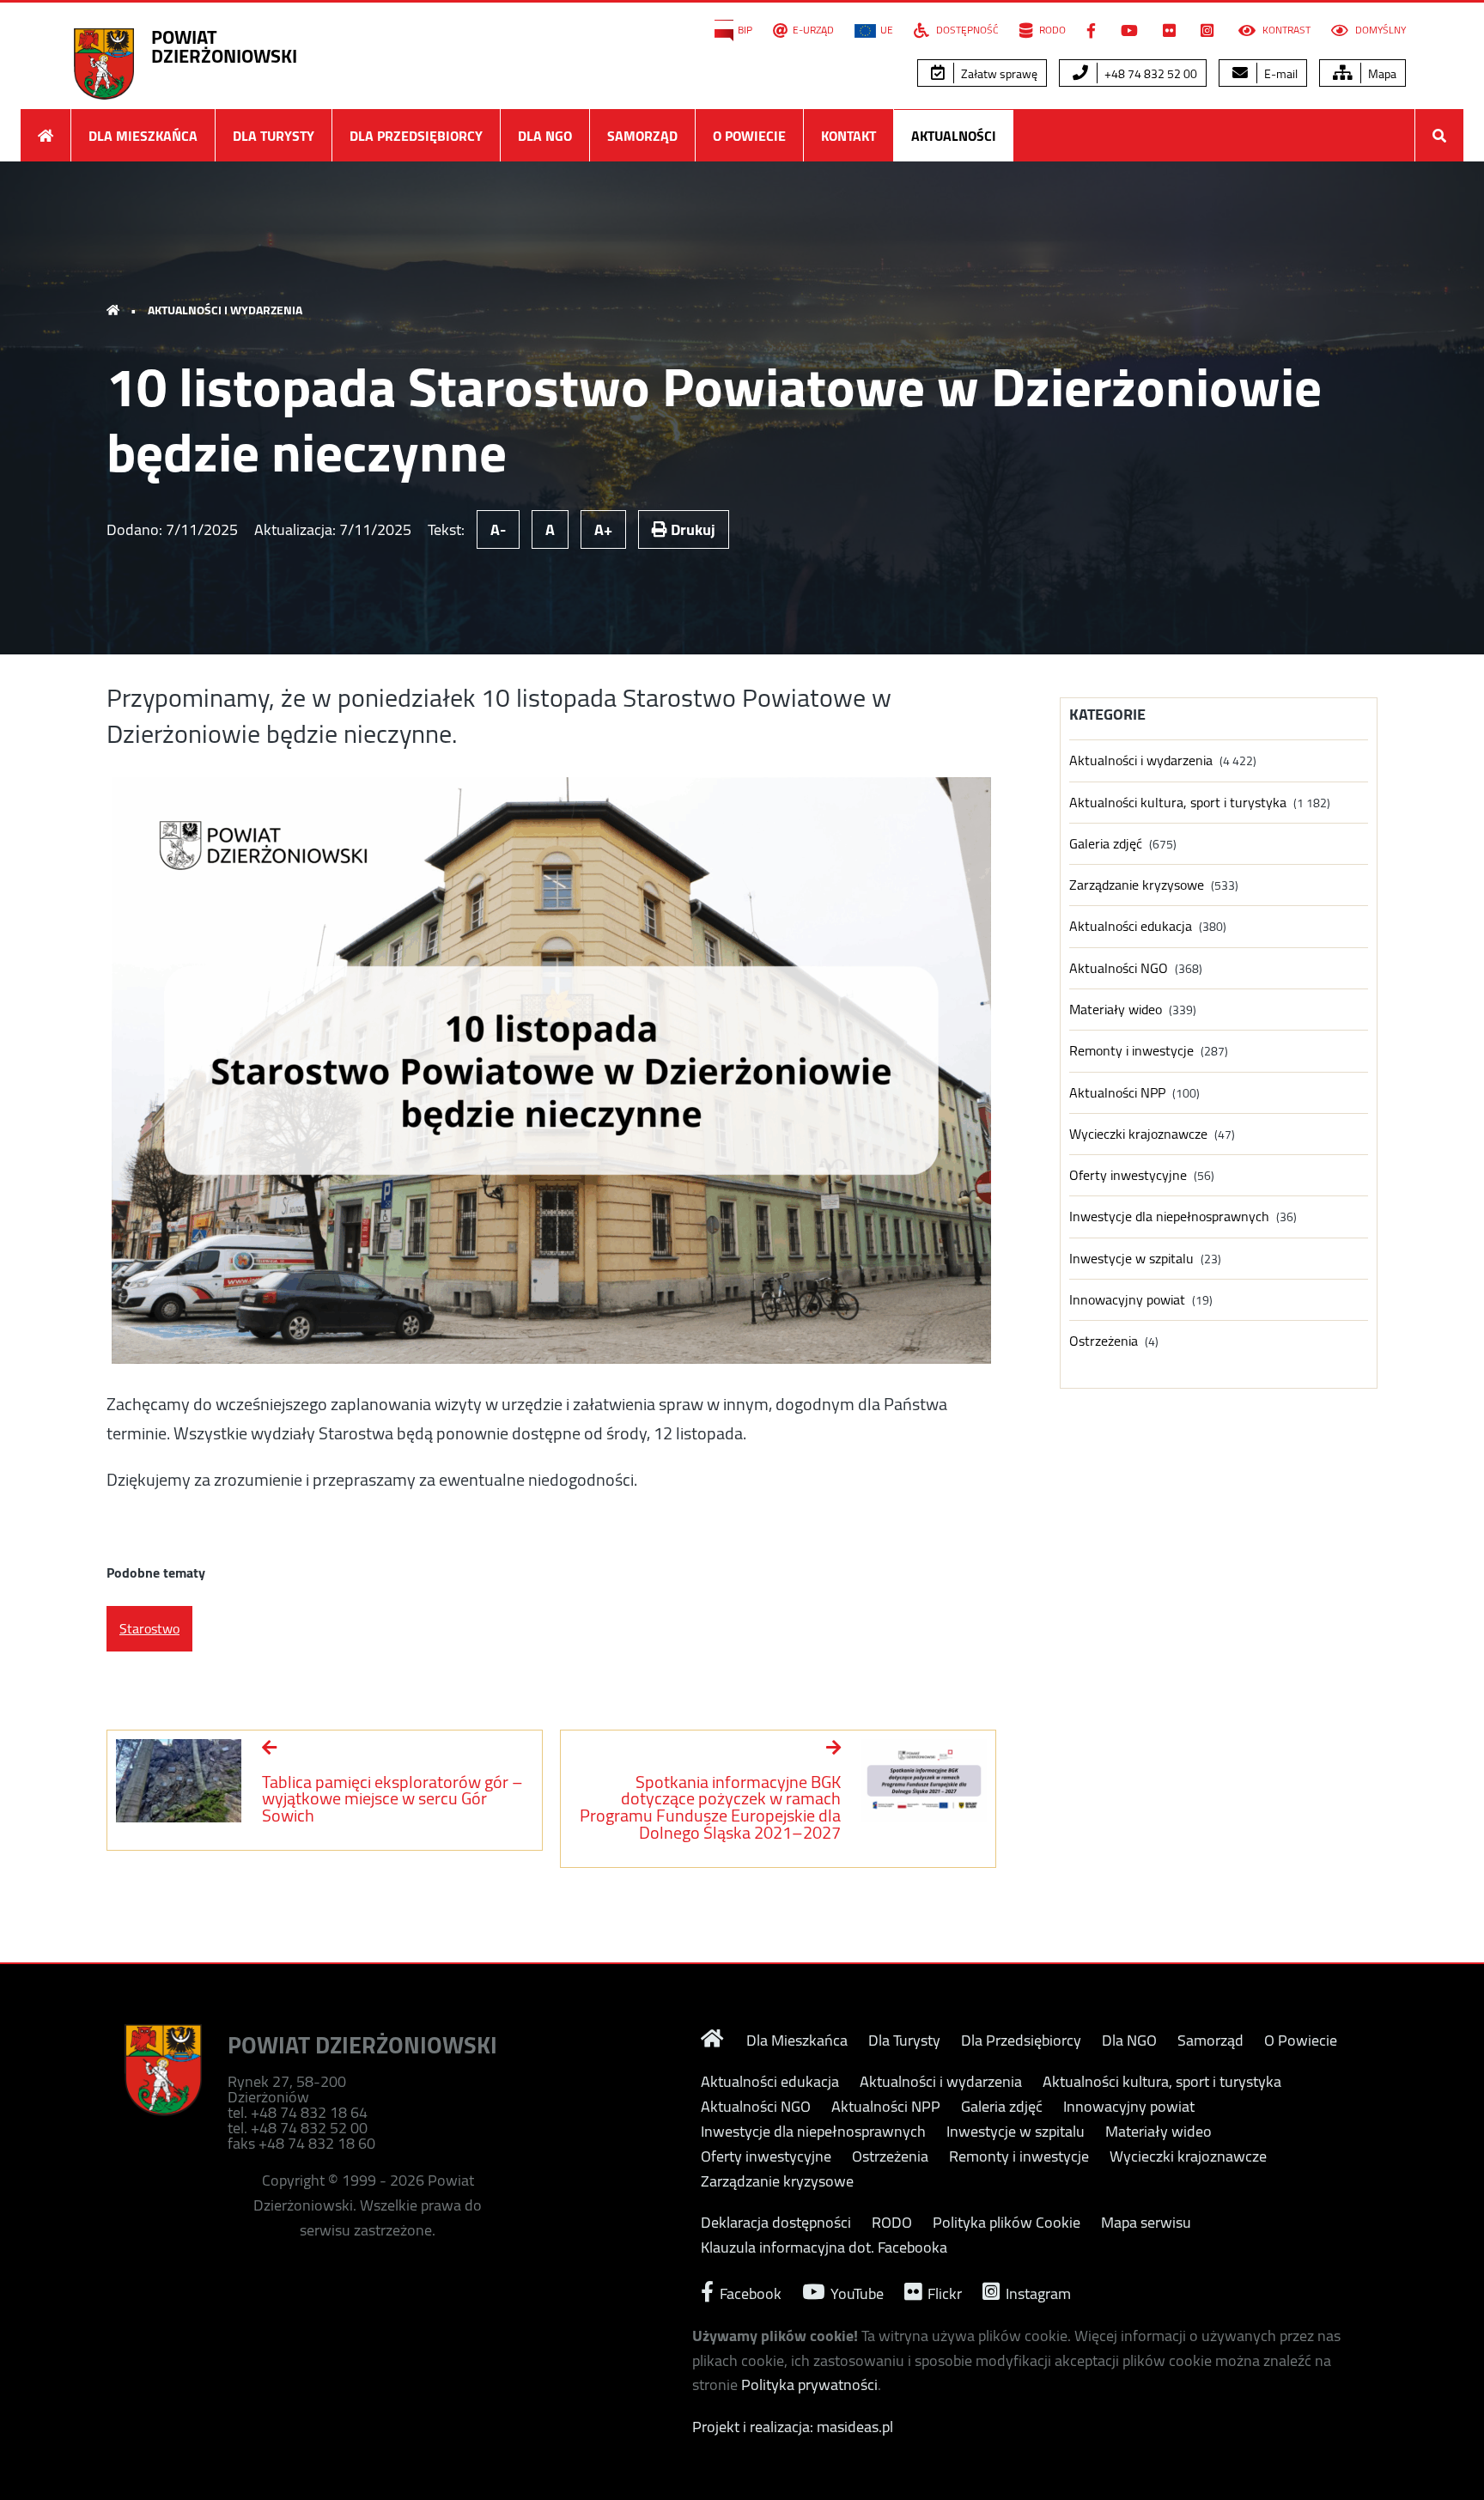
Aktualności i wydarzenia (225, 310)
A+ (603, 529)
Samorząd (642, 136)
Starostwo (149, 1628)
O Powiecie (749, 136)
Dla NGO (545, 136)
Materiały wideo (1116, 1010)
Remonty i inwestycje (1131, 1051)
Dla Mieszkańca (143, 136)
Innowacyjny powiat (1127, 1300)
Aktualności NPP (1117, 1093)
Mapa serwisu (1146, 2223)
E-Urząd (813, 30)
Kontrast (1285, 30)
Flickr (943, 2292)
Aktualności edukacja (1131, 926)
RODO (1051, 30)
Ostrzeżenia (1104, 1341)
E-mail (1280, 74)
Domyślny (1379, 30)
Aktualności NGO (1119, 968)
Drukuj (691, 529)
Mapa (1381, 74)
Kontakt (848, 136)
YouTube (855, 2292)
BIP (745, 30)
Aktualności (954, 136)
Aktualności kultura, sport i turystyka (1178, 803)
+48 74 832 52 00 (1149, 74)
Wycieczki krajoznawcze (1138, 1134)
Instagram (1037, 2292)
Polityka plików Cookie (1007, 2223)
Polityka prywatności (809, 2384)
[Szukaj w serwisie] (1439, 135)
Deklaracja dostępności (776, 2223)
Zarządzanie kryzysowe (1137, 885)
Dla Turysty (274, 136)
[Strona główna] (46, 135)
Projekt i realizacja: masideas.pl (793, 2427)
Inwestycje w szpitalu (1131, 1259)
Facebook (749, 2292)
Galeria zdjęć (1106, 844)
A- (498, 529)
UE (887, 30)
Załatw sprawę (998, 74)
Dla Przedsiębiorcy (416, 136)
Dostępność (966, 30)
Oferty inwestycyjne (1128, 1175)
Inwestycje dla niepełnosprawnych (1169, 1217)
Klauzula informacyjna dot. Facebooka (824, 2248)
